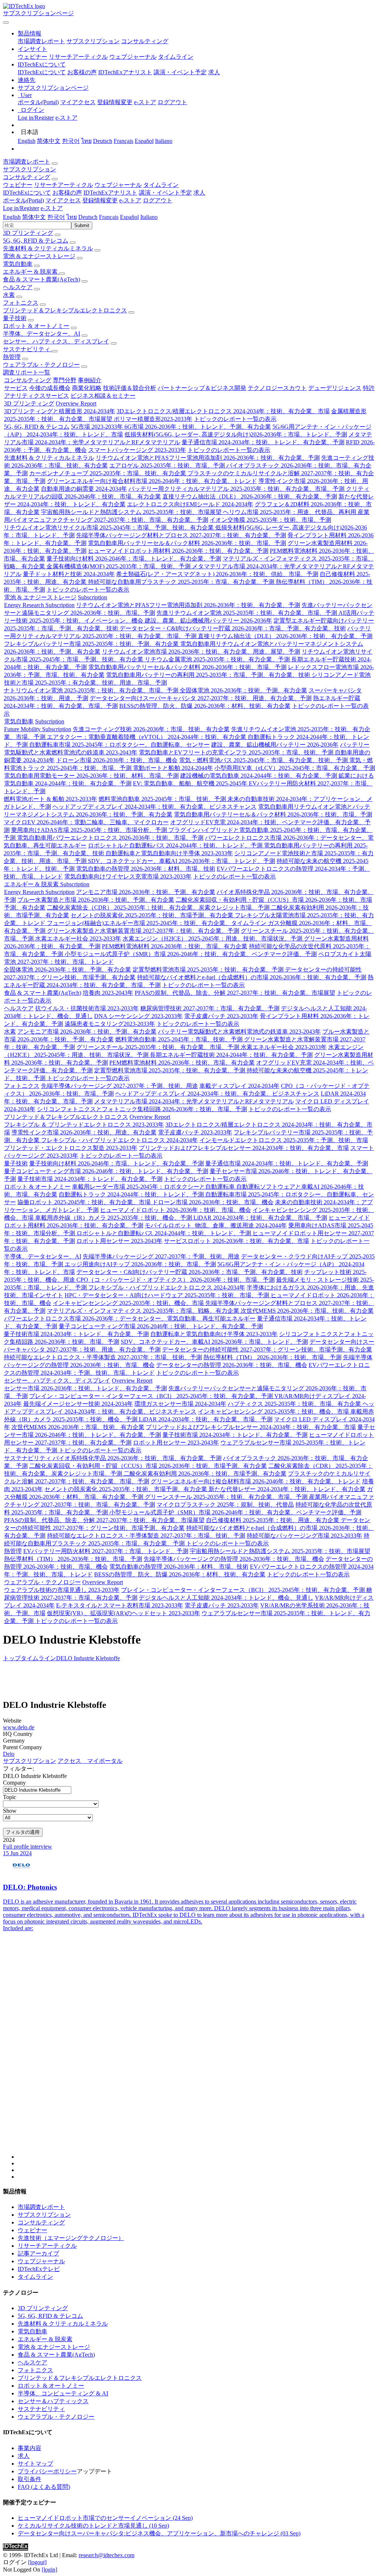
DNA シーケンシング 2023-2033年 (138, 1016)
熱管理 (12, 357)
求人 (214, 72)
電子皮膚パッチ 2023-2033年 (221, 1016)
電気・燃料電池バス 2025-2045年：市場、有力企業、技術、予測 (264, 760)
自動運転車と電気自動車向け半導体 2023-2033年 (169, 853)
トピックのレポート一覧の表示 (235, 419)
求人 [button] (199, 193)
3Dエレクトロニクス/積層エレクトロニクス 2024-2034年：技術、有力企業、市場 (223, 411)
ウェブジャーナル (133, 57)
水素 (9, 295)
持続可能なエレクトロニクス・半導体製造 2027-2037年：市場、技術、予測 (103, 1357)
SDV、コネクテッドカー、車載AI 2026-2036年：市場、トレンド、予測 (181, 861)
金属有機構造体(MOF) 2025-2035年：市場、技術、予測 (119, 566)
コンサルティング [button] (27, 177)
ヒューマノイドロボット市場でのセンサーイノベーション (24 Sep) (105, 2518)
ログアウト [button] (158, 200)
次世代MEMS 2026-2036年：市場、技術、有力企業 (307, 1311)
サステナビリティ (27, 349)
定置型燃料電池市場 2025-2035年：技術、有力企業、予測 (209, 970)
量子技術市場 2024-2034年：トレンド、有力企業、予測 (90, 1179)
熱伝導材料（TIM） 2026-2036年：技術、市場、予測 (272, 1357)
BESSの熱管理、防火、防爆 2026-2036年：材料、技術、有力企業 (205, 706)
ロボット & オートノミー (36, 326)
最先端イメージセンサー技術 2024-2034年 (78, 1404)
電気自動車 (18, 264)
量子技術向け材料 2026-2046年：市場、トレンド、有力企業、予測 (134, 559)
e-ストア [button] (130, 200)
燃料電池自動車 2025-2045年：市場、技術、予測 (163, 799)
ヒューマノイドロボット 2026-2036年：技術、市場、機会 (176, 1210)
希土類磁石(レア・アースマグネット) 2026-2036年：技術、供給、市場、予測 (217, 574)
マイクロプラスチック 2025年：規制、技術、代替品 (225, 1505)
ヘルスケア (18, 287)
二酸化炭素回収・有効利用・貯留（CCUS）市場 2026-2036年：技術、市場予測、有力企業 (148, 1466)
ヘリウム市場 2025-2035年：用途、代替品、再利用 (290, 512)
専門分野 (65, 380)
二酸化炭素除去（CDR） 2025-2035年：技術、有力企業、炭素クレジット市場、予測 (159, 907)
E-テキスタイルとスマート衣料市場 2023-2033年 (120, 1605)
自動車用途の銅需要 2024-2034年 (84, 489)
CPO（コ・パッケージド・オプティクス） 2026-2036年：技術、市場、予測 (176, 1280)
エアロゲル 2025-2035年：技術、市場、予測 (168, 465)
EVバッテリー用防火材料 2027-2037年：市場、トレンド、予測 (106, 1551)
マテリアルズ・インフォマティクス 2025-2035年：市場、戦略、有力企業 (144, 1311)
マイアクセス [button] (63, 200)
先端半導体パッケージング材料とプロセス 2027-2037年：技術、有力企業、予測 (181, 535)
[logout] (37, 2562)
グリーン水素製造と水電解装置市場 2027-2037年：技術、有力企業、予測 (143, 931)
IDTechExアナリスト (125, 72)
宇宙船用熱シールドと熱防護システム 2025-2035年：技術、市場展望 (132, 512)
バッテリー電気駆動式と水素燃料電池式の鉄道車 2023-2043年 (239, 1032)
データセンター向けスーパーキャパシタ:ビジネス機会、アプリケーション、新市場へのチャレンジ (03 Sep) (159, 2533)
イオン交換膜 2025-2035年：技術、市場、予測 (270, 520)
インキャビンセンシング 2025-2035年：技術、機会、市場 (129, 1303)
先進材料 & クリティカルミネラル (48, 248)
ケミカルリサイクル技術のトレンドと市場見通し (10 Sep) (93, 2526)
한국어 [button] (56, 217)
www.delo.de (19, 1727)
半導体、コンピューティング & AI (63, 2393)
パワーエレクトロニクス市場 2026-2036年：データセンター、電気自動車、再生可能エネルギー (130, 1318)
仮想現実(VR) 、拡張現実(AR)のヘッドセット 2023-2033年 (123, 1613)
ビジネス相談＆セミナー (103, 396)
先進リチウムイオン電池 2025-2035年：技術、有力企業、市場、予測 (248, 613)
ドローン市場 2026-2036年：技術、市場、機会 (117, 760)
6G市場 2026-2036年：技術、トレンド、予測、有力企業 (198, 427)
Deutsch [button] (88, 217)
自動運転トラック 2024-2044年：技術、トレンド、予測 (132, 1194)
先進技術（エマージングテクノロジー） (71, 2238)
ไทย (86, 141)
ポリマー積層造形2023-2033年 (153, 419)
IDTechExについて (42, 72)
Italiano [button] (149, 217)
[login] (49, 2570)
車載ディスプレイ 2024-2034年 (239, 1086)
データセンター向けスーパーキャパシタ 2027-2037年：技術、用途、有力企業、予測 (201, 698)
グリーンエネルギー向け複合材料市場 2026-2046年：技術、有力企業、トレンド (152, 481)
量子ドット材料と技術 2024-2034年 (69, 574)
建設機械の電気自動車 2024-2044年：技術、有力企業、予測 (259, 776)
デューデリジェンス (335, 388)
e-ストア (145, 102)
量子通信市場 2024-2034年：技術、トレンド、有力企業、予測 (263, 442)
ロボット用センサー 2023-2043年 (119, 1241)
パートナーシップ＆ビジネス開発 (202, 388)
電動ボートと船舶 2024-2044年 (173, 768)
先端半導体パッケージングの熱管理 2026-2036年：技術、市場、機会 (234, 1559)
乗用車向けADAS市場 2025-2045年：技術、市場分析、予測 (90, 830)
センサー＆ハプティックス (53, 2401)
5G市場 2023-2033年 (98, 427)
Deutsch (103, 141)
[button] (30, 33)
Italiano (164, 141)
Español (144, 141)
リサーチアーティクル (78, 57)
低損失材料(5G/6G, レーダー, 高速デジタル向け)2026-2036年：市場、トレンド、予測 (236, 434)
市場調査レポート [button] (27, 162)
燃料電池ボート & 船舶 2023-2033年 (50, 799)
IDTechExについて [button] (27, 193)
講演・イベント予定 (180, 72)
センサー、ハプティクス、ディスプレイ (56, 341)
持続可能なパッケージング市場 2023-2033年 (304, 1536)
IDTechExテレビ (39, 2269)
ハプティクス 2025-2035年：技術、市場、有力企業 (295, 1404)
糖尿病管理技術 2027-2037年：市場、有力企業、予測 (210, 1008)
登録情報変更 (115, 102)
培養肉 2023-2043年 (108, 993)
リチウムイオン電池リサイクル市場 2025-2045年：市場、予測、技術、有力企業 (109, 527)
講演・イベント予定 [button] (165, 193)
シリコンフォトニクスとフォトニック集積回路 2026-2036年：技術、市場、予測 (142, 1109)
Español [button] (129, 217)
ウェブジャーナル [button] (118, 185)
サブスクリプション (93, 41)
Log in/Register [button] (21, 208)
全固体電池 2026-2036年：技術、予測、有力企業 (243, 690)
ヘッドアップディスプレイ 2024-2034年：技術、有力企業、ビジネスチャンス (154, 807)
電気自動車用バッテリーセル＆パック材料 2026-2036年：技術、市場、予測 (187, 543)
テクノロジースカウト (277, 388)
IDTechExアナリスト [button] (110, 193)
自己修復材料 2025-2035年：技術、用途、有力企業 (273, 1520)
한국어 (71, 141)
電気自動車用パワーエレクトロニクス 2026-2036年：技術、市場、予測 (110, 838)
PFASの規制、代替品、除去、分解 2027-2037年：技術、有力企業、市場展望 (235, 993)
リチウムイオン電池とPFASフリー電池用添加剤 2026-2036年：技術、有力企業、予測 (208, 458)
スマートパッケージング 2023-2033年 (137, 450)
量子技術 (15, 318)
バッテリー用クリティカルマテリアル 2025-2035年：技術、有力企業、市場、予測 (237, 489)
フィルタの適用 (23, 1832)
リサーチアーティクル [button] (63, 185)
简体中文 (49, 141)
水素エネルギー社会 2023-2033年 (78, 938)
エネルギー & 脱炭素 (31, 272)
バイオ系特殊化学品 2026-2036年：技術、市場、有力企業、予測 (137, 1458)
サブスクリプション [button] (30, 169)
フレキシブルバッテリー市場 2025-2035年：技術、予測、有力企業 (92, 644)
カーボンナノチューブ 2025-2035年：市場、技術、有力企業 (108, 473)
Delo (9, 1754)
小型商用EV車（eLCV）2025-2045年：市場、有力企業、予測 (295, 768)
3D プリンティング (28, 233)
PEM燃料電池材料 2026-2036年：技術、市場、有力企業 (175, 946)
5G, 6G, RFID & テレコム (36, 241)
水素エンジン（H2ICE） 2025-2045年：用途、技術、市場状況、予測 (213, 938)
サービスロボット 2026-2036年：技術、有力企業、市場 (236, 1241)
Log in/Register (36, 118)
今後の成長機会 (50, 388)
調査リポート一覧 (27, 372)
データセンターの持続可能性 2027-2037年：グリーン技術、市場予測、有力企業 (267, 1349)
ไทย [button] (72, 217)
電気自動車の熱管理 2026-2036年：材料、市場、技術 (146, 869)
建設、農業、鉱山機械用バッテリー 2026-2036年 (208, 621)
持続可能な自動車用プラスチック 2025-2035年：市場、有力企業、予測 (182, 582)
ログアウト (172, 102)
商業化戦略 (87, 388)
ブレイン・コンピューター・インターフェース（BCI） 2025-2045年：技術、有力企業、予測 (152, 1396)
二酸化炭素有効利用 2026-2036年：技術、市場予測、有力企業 (205, 1474)
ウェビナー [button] (18, 185)
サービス (16, 388)
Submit (82, 225)
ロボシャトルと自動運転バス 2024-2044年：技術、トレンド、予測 (176, 845)
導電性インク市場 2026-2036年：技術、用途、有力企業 (84, 1132)
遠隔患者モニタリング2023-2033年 (110, 1024)
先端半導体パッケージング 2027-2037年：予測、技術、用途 (119, 1086)
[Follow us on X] (196, 2052)
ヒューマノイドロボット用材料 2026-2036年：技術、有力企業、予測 (178, 551)
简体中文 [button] (34, 217)
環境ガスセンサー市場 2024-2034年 (180, 1404)
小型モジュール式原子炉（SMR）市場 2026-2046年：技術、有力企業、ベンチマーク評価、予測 (191, 954)
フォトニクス (21, 303)
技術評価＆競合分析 (130, 388)
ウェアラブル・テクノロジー (41, 365)
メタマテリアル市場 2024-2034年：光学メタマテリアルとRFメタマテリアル (194, 1101)
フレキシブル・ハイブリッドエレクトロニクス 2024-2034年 (119, 1140)
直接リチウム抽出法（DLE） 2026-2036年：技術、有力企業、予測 (250, 496)
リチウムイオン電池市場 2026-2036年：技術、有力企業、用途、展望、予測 (201, 652)
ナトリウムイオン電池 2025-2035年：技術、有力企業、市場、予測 (92, 690)
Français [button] (109, 217)
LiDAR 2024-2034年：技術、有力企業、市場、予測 (260, 1218)
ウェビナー (32, 57)
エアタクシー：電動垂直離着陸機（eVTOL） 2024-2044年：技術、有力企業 (147, 737)
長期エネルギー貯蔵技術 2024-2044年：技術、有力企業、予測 (231, 1055)
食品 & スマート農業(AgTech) (42, 279)
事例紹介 (90, 380)
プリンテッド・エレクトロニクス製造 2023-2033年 (71, 1148)
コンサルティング (145, 41)
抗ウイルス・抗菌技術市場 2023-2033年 (87, 1008)
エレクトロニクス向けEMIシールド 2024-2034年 (190, 504)
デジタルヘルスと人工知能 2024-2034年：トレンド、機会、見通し (226, 1598)
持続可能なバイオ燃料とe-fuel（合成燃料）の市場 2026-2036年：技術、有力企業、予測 (252, 977)
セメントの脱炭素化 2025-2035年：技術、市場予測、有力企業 (153, 915)
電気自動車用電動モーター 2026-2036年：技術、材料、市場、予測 (91, 776)
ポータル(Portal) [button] (23, 200)
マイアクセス (78, 102)
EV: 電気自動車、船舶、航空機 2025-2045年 (191, 783)
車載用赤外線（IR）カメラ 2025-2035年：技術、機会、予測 (114, 1218)
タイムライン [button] (161, 185)
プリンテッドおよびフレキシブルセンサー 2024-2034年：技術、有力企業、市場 (244, 1148)
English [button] (12, 217)
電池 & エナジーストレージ (39, 256)
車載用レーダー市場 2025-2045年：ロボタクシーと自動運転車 (154, 1187)
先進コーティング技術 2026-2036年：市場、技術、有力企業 (151, 729)
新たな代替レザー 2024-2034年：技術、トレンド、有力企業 (287, 1489)
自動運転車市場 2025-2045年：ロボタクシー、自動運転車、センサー (119, 745)
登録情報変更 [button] (100, 200)
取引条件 (30, 2479)
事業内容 (30, 2448)
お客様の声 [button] (67, 193)
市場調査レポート (41, 41)
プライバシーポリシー (47, 2471)
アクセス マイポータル (90, 1761)
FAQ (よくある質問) (44, 2487)
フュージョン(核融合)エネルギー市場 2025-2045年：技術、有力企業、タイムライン (157, 923)
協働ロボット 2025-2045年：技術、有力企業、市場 (85, 1202)
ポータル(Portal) (38, 102)
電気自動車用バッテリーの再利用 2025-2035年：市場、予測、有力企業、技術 (209, 675)
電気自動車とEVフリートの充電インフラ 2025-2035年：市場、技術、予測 (237, 752)
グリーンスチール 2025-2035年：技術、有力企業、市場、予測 (159, 1047)
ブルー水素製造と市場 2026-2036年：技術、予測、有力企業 (96, 900)
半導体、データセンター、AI (42, 334)
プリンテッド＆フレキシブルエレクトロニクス (65, 310)
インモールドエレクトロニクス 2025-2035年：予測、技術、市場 (284, 1140)
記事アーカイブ (38, 2253)
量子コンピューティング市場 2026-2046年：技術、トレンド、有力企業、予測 (106, 1171)
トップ (12, 1658)
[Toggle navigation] (6, 23)
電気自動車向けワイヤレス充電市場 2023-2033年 (128, 876)
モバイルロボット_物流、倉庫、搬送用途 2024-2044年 (216, 1225)
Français (123, 141)
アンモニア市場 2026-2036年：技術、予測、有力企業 (146, 892)
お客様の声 (82, 72)
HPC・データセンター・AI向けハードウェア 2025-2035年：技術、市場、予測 (168, 1295)
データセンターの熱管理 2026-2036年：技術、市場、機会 (232, 1365)
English (27, 141)
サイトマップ (35, 2464)
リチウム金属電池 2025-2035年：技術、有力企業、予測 (218, 659)
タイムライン (176, 57)
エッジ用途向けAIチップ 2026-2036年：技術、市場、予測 (140, 1264)
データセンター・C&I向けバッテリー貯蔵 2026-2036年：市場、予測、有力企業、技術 (233, 628)
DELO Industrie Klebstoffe (88, 1658)
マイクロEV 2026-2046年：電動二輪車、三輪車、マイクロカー (86, 822)
